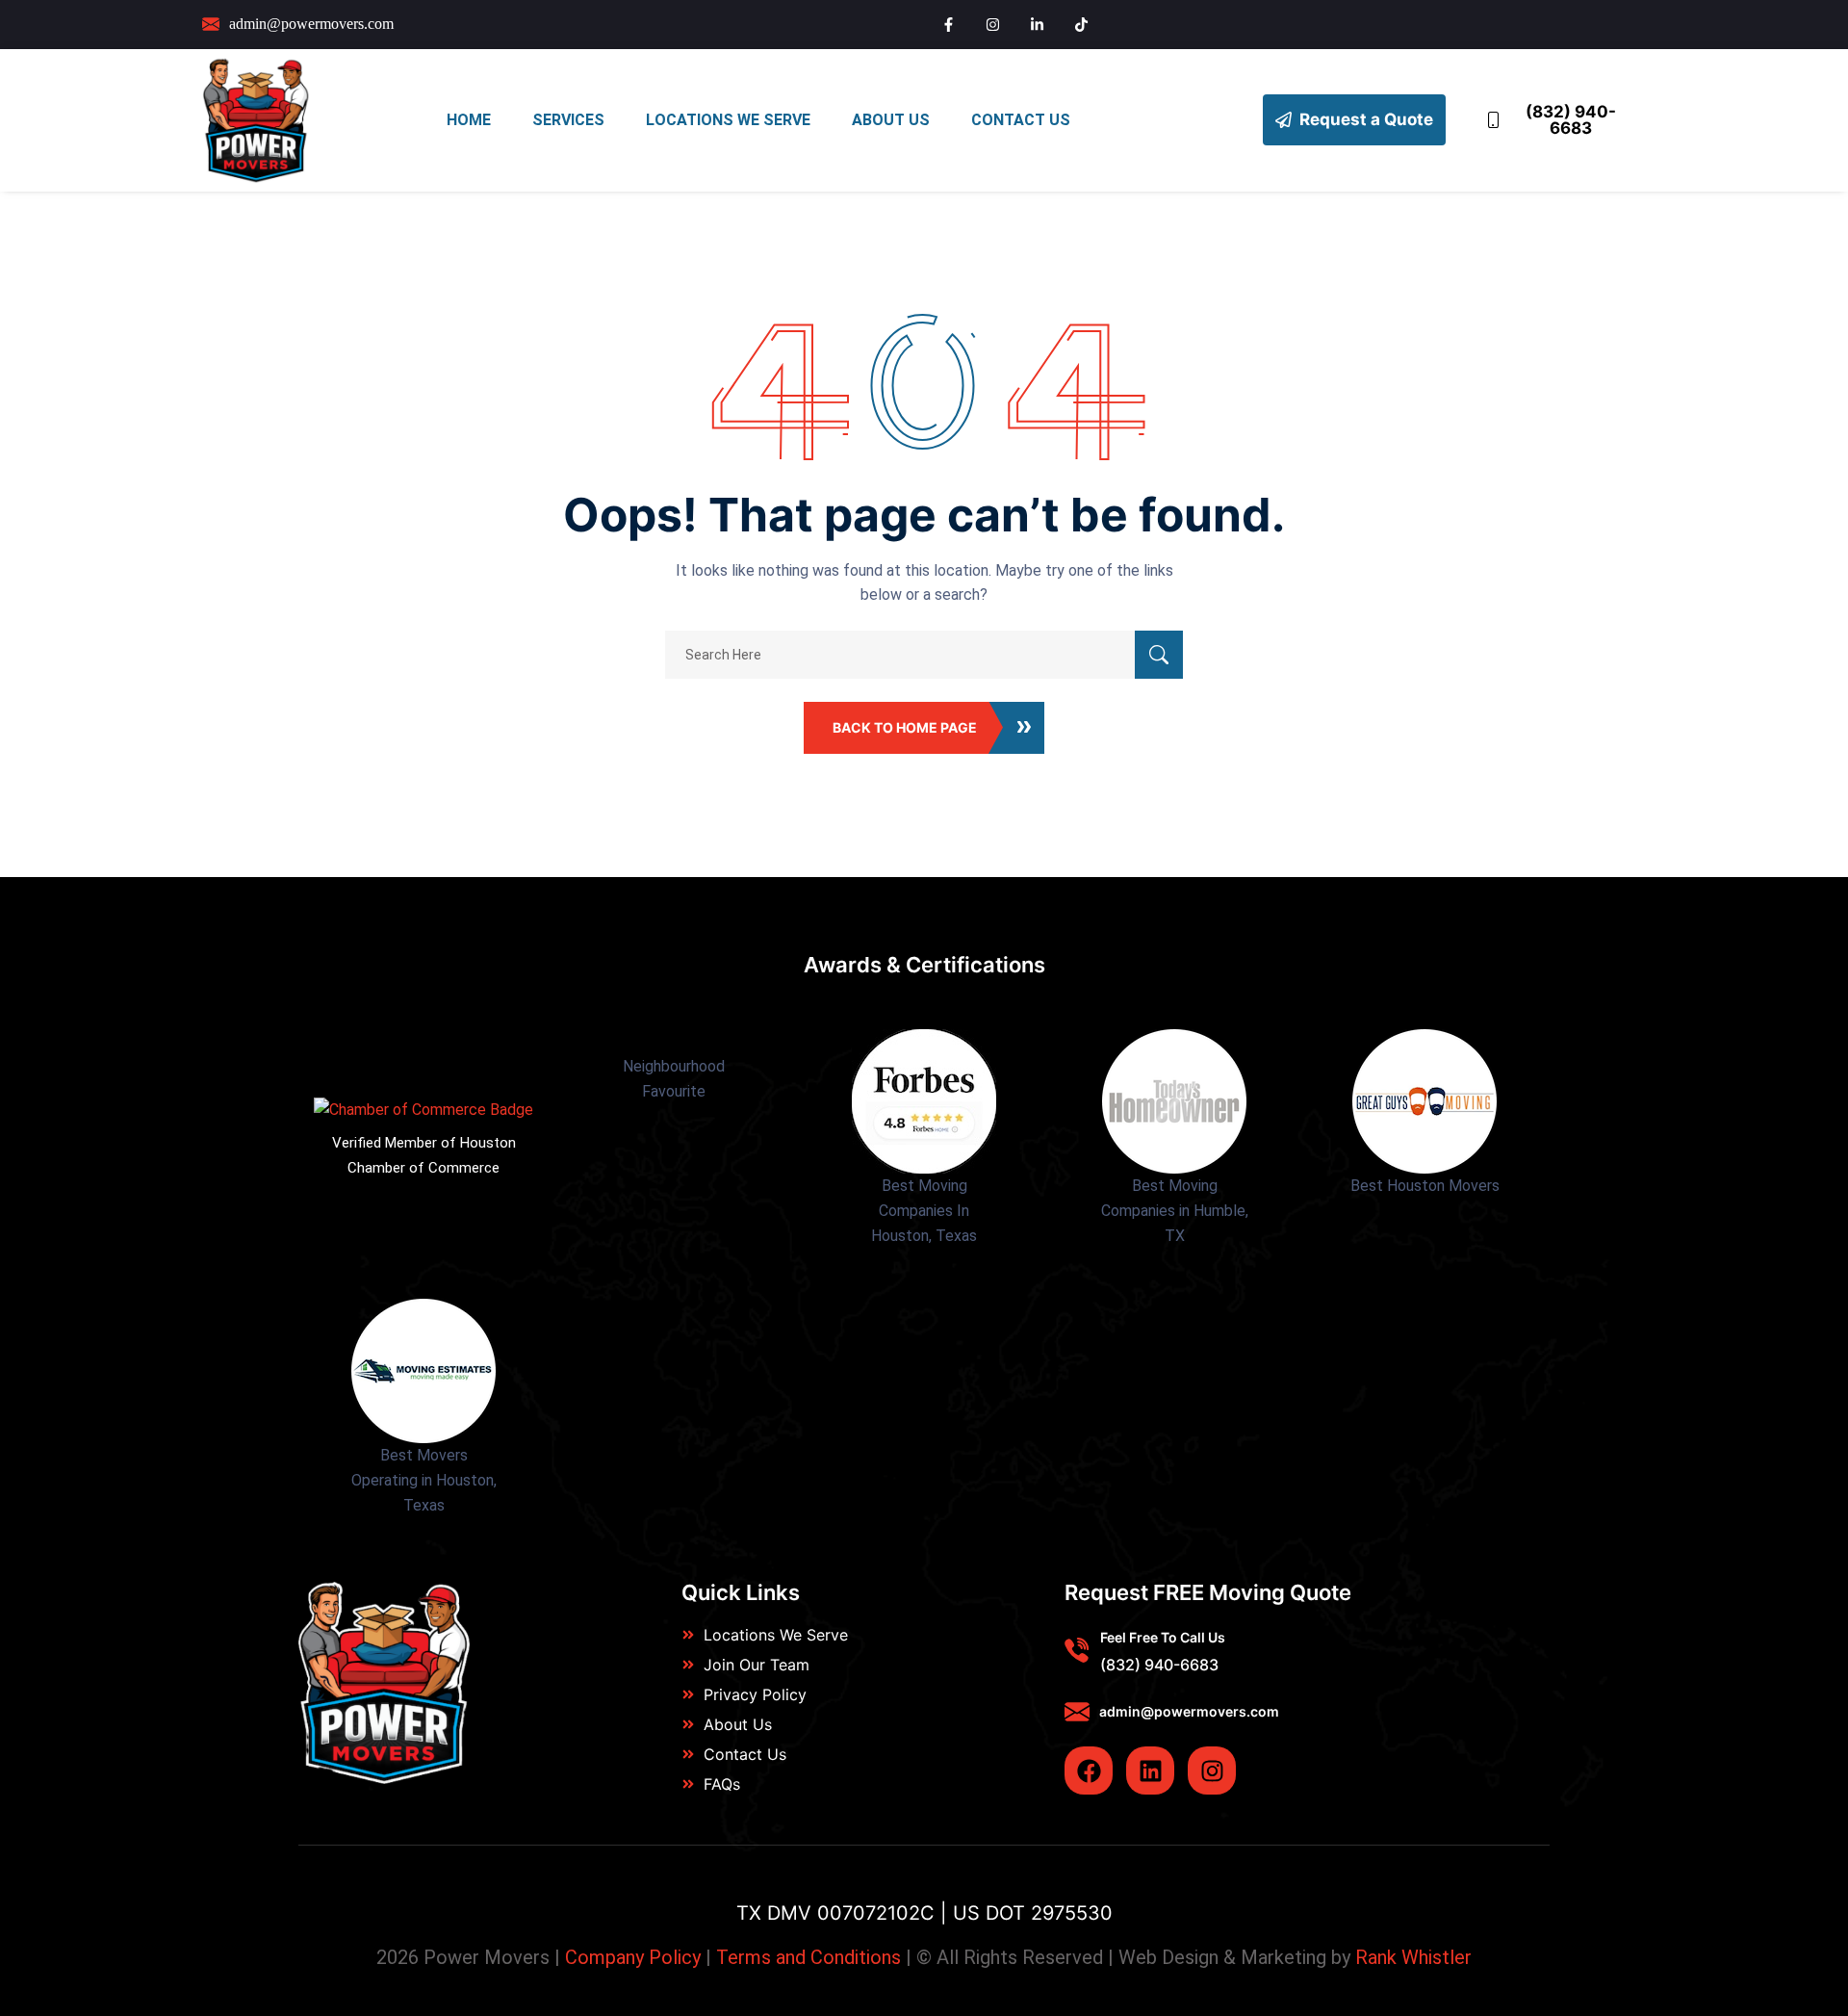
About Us (891, 120)
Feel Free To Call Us (1163, 1637)
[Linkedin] (1150, 1770)
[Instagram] (1212, 1770)
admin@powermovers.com (1189, 1711)
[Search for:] (924, 655)
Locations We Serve (728, 120)
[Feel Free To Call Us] (1077, 1650)
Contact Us (1021, 120)
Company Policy (633, 1957)
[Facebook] (1089, 1770)
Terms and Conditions (808, 1957)
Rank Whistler (1413, 1957)
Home (469, 120)
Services (568, 120)
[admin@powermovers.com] (1077, 1712)
